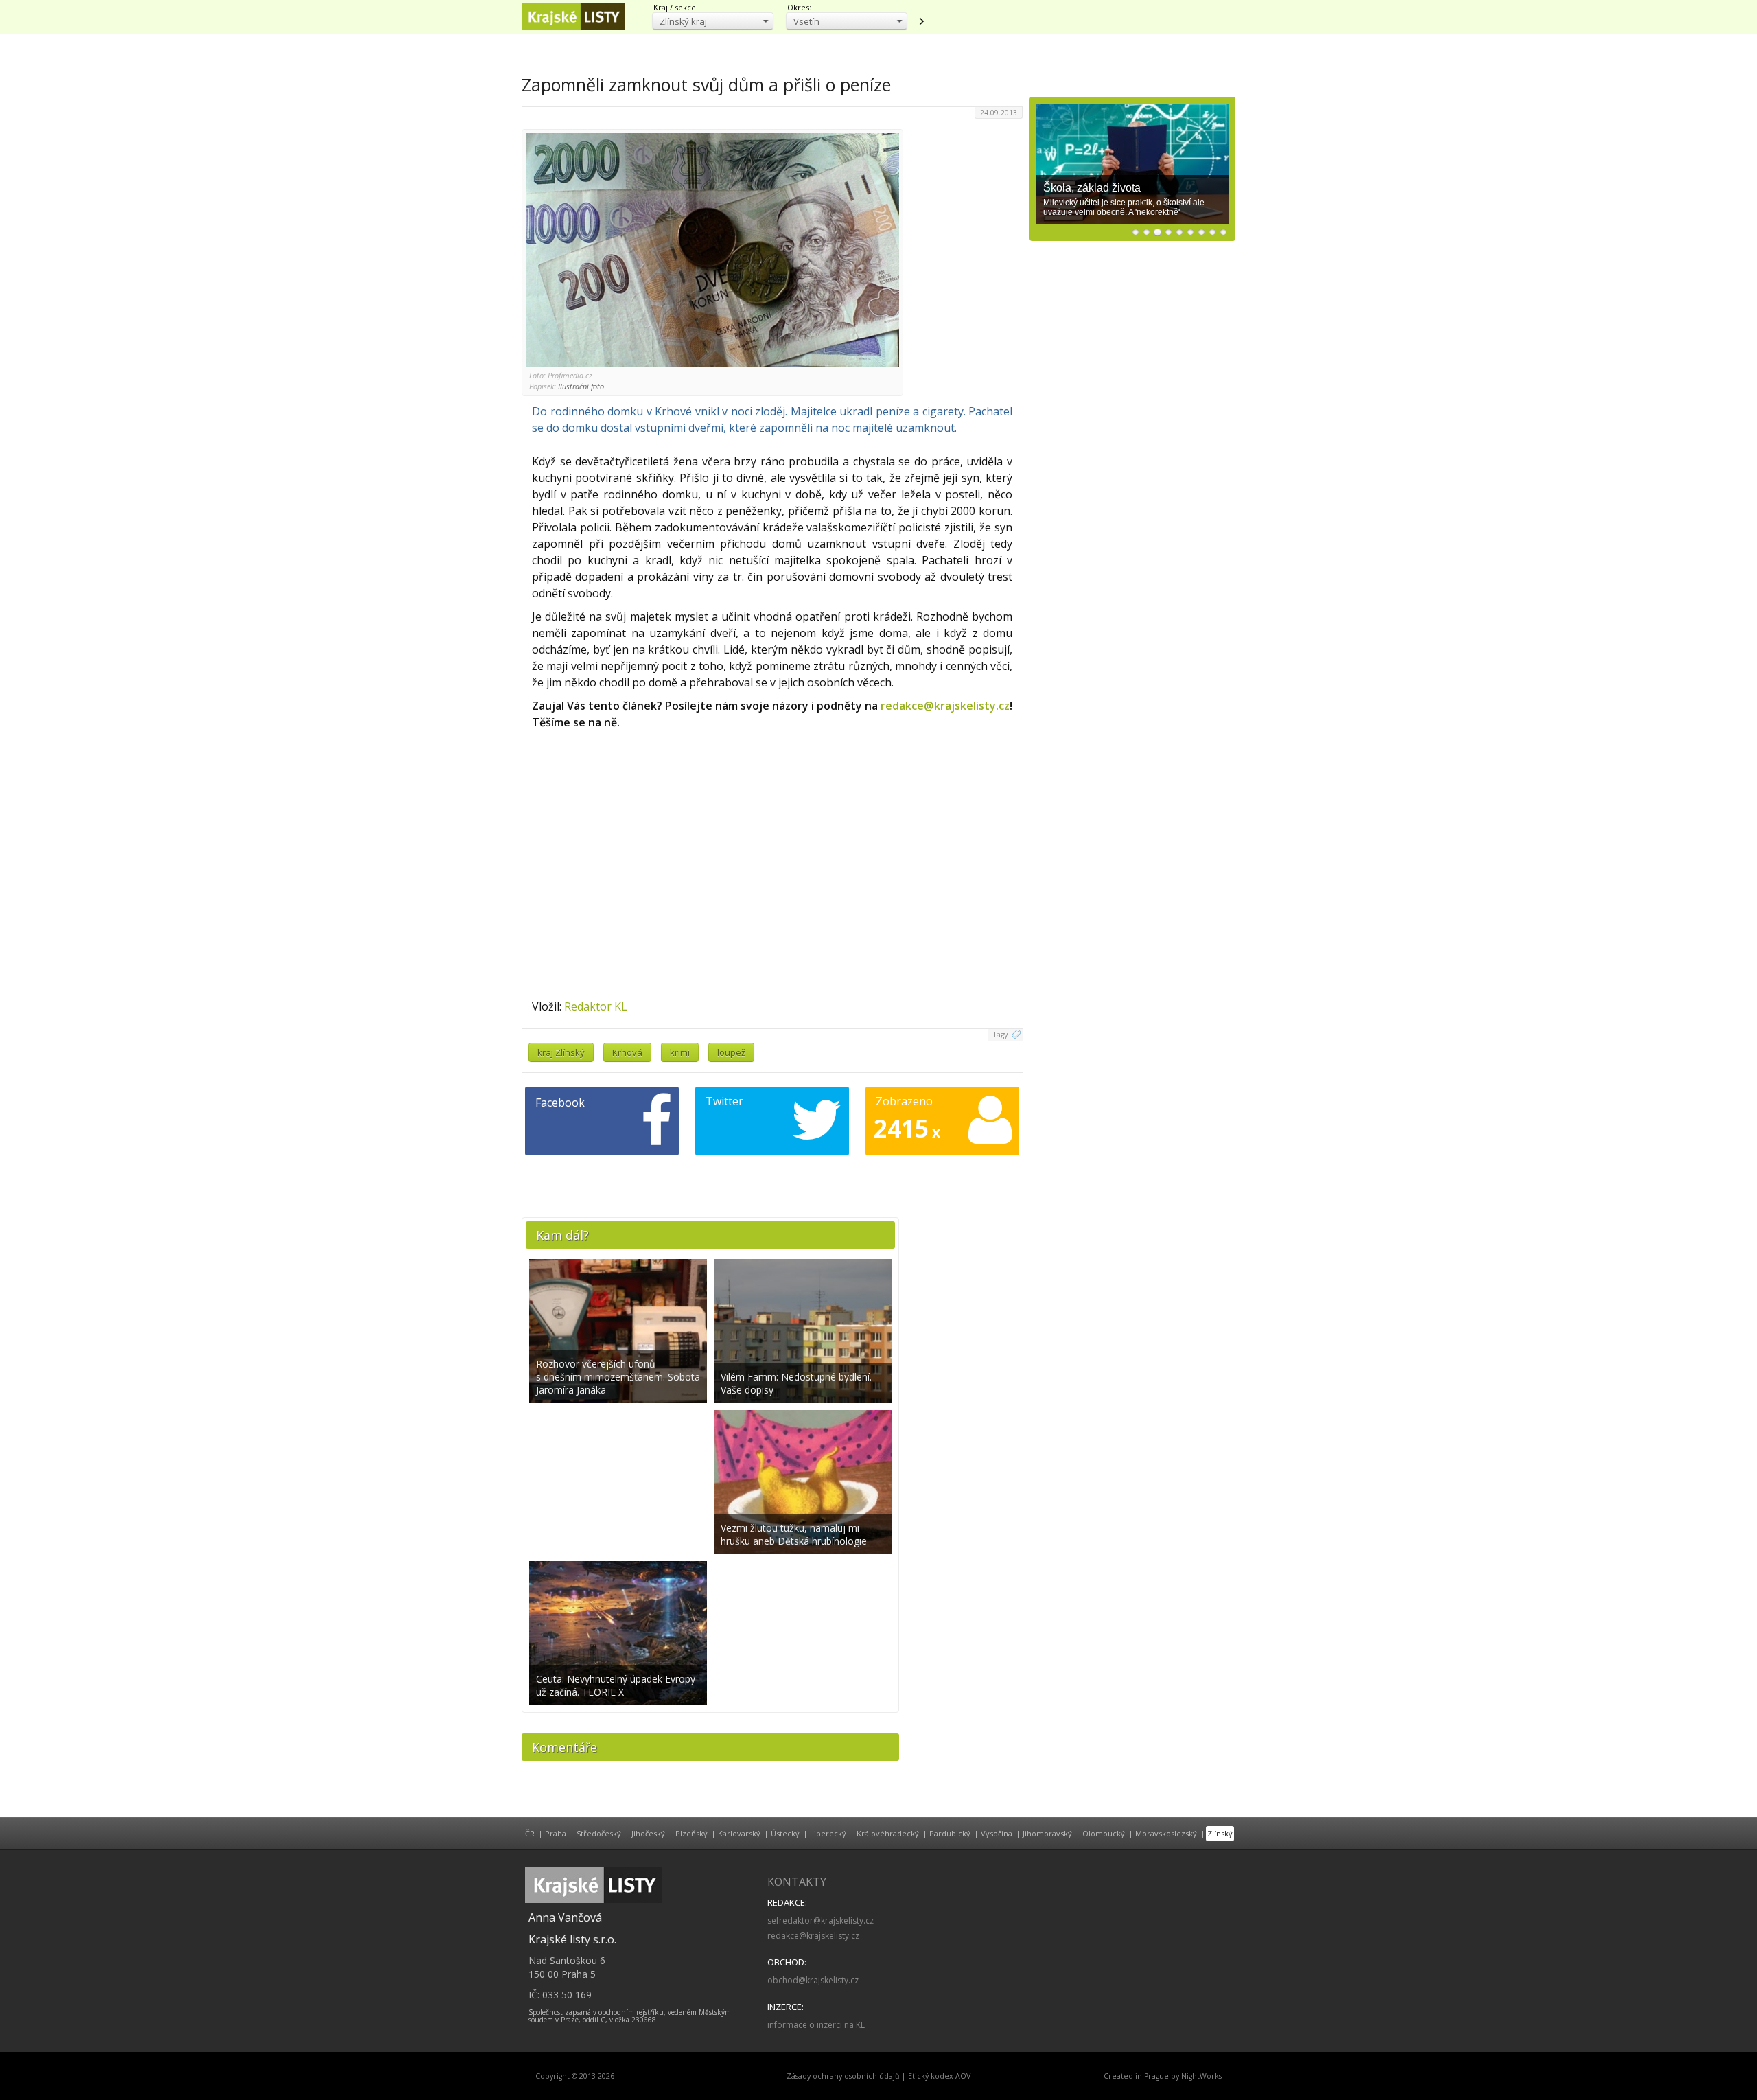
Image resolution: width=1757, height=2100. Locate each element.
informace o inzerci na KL (816, 2025)
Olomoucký (1104, 1833)
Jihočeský (648, 1833)
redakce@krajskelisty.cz (945, 706)
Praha (556, 1833)
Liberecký (828, 1833)
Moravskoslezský (1166, 1833)
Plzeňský (691, 1833)
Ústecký (785, 1833)
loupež (731, 1052)
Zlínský (1220, 1833)
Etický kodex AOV (939, 2076)
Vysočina (997, 1833)
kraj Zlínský (561, 1052)
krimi (680, 1052)
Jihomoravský (1047, 1833)
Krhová (627, 1052)
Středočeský (599, 1833)
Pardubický (950, 1833)
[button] (713, 21)
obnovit (921, 21)
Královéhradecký (888, 1833)
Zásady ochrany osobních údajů (843, 2076)
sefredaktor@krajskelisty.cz (821, 1920)
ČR (530, 1833)
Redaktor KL (596, 1006)
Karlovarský (739, 1833)
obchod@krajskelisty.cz (813, 1980)
